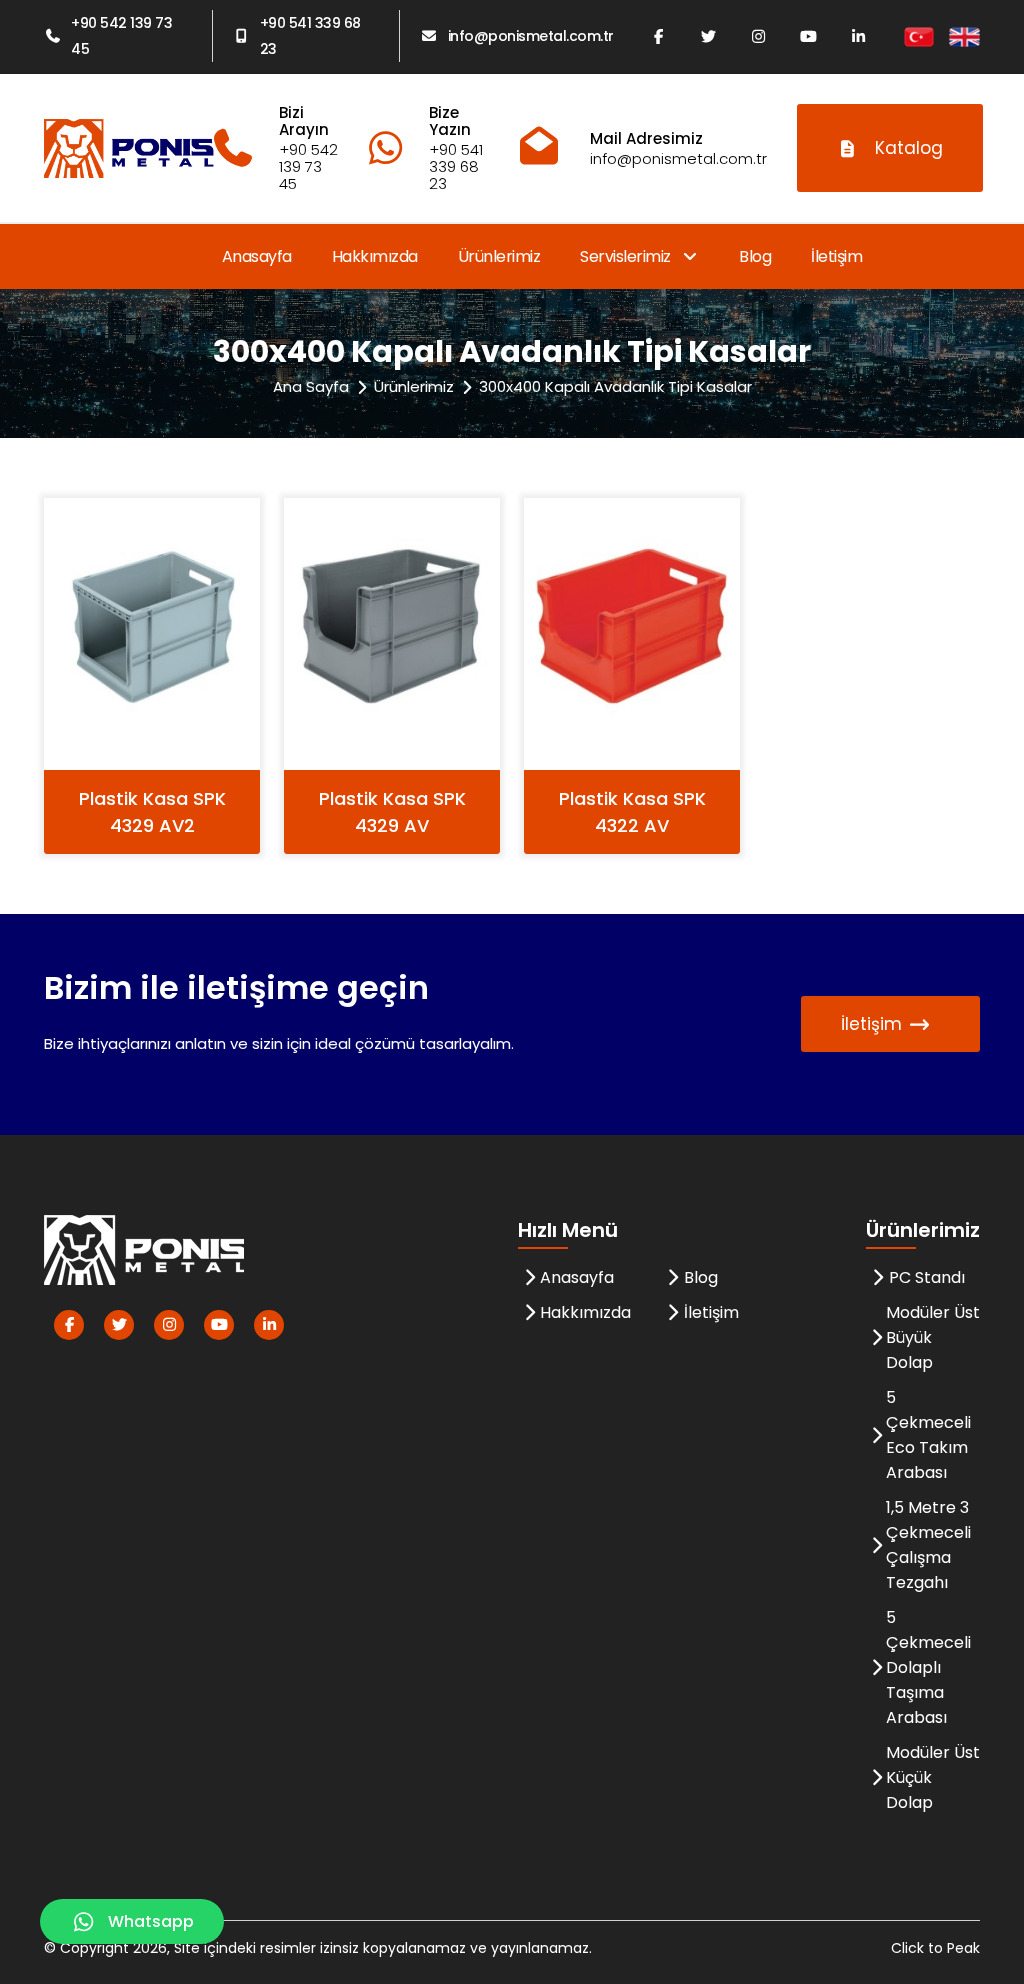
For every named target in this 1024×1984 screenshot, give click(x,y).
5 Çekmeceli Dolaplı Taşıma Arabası (928, 1667)
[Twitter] (709, 36)
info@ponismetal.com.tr (531, 36)
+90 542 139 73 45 (121, 36)
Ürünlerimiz (499, 256)
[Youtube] (809, 36)
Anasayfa (257, 256)
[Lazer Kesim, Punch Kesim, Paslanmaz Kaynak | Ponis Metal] (129, 148)
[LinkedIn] (859, 36)
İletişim (836, 256)
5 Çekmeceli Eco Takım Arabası (928, 1435)
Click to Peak (935, 1948)
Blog (755, 256)
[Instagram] (759, 36)
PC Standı (927, 1277)
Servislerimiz (627, 256)
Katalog (909, 148)
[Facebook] (659, 36)
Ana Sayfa (311, 386)
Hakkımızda (375, 256)
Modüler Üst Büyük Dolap (933, 1337)
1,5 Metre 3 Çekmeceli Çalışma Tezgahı (928, 1545)
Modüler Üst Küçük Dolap (933, 1777)
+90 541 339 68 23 (310, 36)
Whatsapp (151, 1921)
